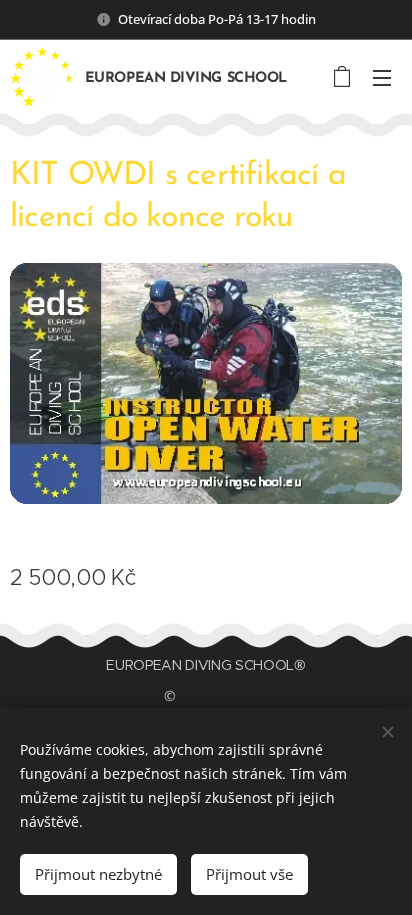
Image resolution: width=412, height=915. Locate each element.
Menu (382, 77)
